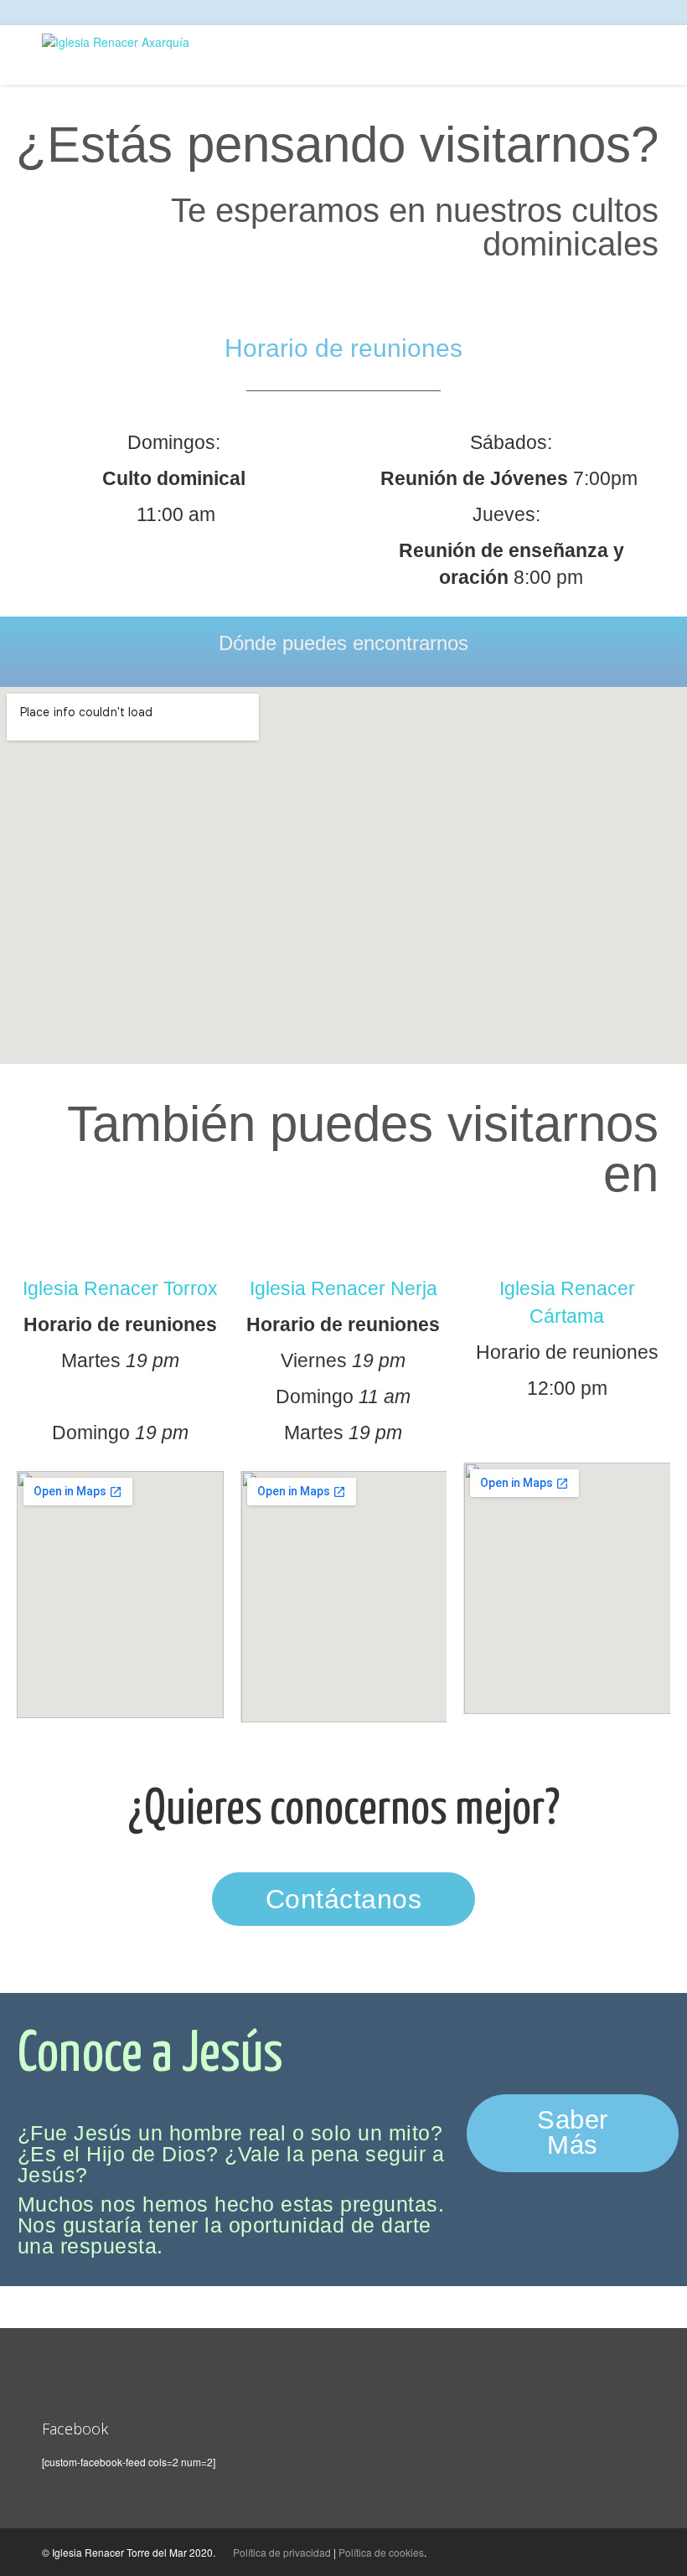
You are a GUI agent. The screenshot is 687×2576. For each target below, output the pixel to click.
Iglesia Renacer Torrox (120, 1288)
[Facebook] (610, 12)
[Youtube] (641, 12)
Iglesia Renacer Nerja (343, 1288)
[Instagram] (625, 12)
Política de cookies (381, 2552)
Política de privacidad (282, 2552)
